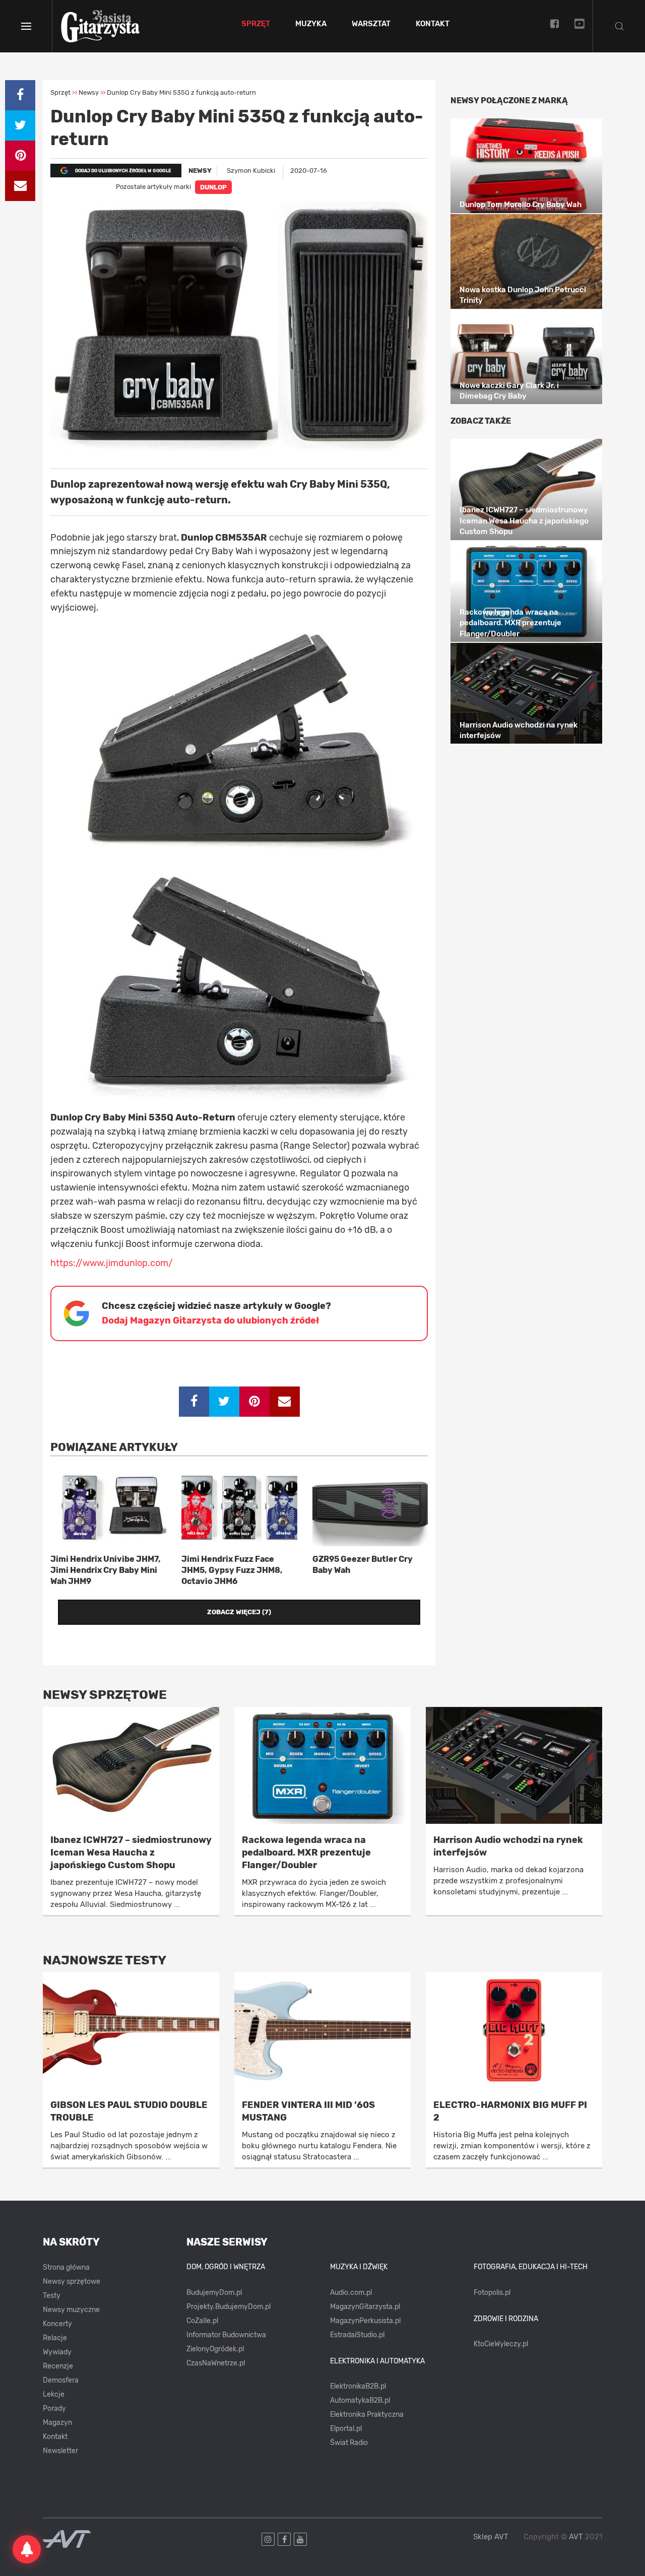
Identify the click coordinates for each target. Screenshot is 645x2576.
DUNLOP (213, 187)
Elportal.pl (346, 2429)
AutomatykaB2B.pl (360, 2400)
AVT (576, 2537)
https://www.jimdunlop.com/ (112, 1263)
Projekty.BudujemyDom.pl (229, 2307)
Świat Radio (349, 2443)
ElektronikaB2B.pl (358, 2386)
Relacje (55, 2338)
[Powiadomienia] (27, 2549)
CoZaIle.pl (202, 2321)
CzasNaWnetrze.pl (216, 2363)
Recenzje (58, 2366)
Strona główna (66, 2267)
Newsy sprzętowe (72, 2282)
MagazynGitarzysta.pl (365, 2307)
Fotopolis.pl (492, 2293)
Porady (54, 2408)
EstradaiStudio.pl (357, 2335)
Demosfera (61, 2380)
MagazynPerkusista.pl (365, 2321)
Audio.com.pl (351, 2293)
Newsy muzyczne (71, 2310)
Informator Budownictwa (226, 2335)
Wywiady (57, 2352)
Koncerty (57, 2324)
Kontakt (433, 24)
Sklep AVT (491, 2537)
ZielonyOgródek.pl (215, 2349)
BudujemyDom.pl (214, 2293)
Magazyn (57, 2423)
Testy (52, 2296)
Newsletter (60, 2451)
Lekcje (54, 2394)
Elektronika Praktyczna (367, 2415)
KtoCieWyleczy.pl (501, 2344)
